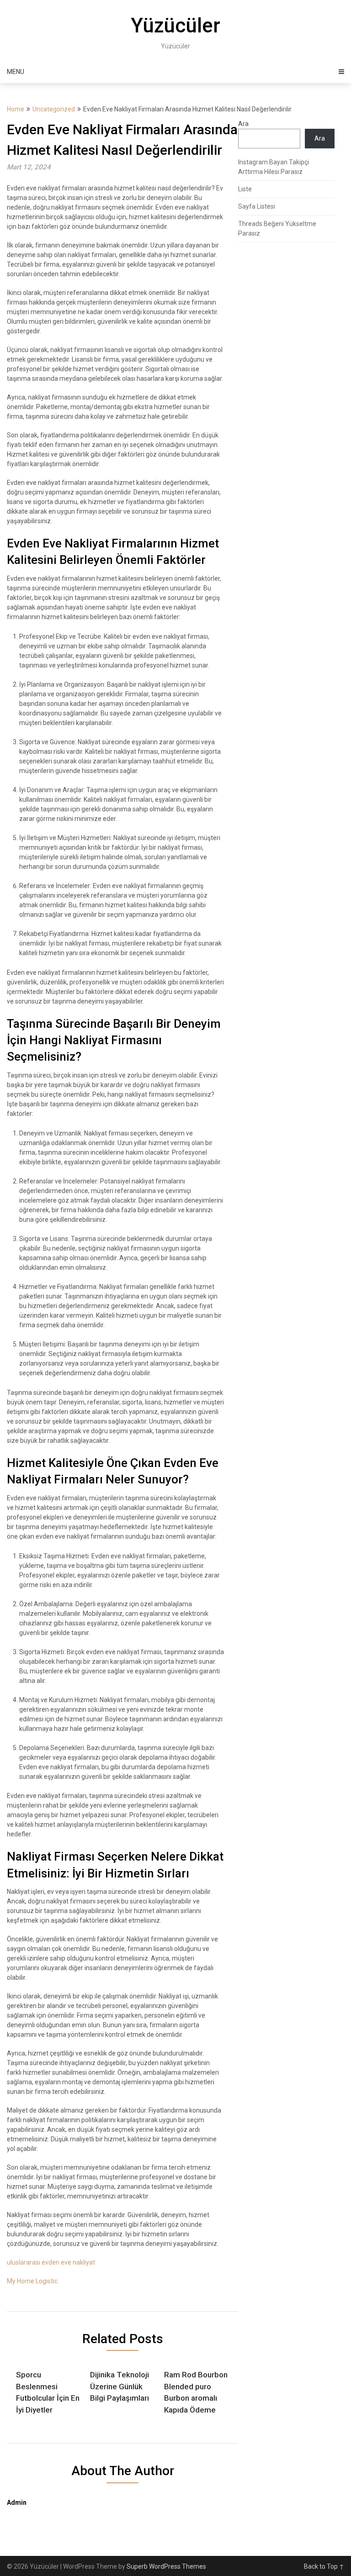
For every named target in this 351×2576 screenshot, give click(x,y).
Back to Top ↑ (324, 2566)
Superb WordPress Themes (166, 2566)
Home (16, 109)
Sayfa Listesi (257, 206)
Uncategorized (54, 109)
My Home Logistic (32, 2281)
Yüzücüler (175, 26)
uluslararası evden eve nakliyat (51, 2262)
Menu (16, 72)
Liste (245, 189)
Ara (243, 124)
